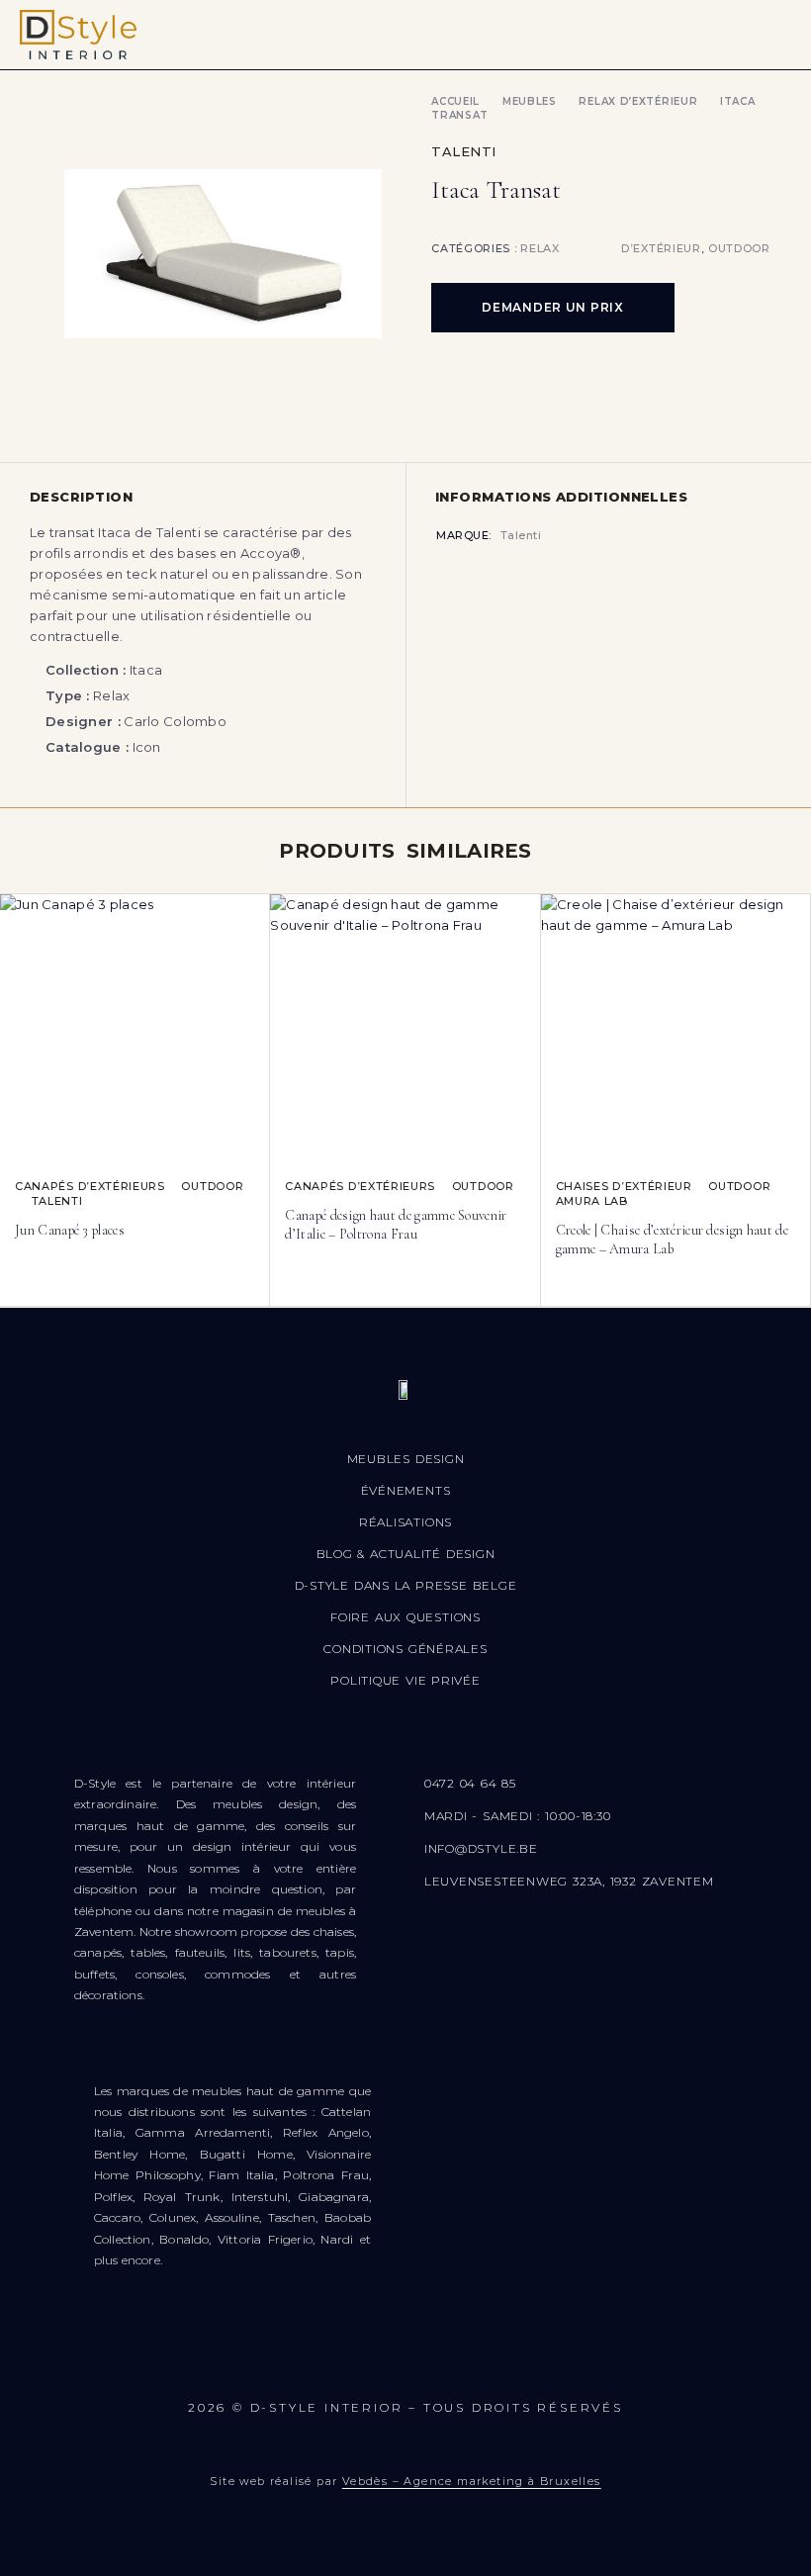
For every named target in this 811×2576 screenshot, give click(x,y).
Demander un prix (553, 307)
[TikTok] (464, 2359)
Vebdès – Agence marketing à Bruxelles (472, 2481)
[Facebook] (288, 2359)
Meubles (530, 101)
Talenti (464, 151)
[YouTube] (405, 2359)
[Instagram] (347, 2359)
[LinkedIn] (523, 2359)
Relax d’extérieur (638, 101)
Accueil (455, 101)
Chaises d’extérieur (624, 1186)
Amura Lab (592, 1201)
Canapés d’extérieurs (90, 1186)
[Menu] (769, 35)
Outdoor (739, 248)
